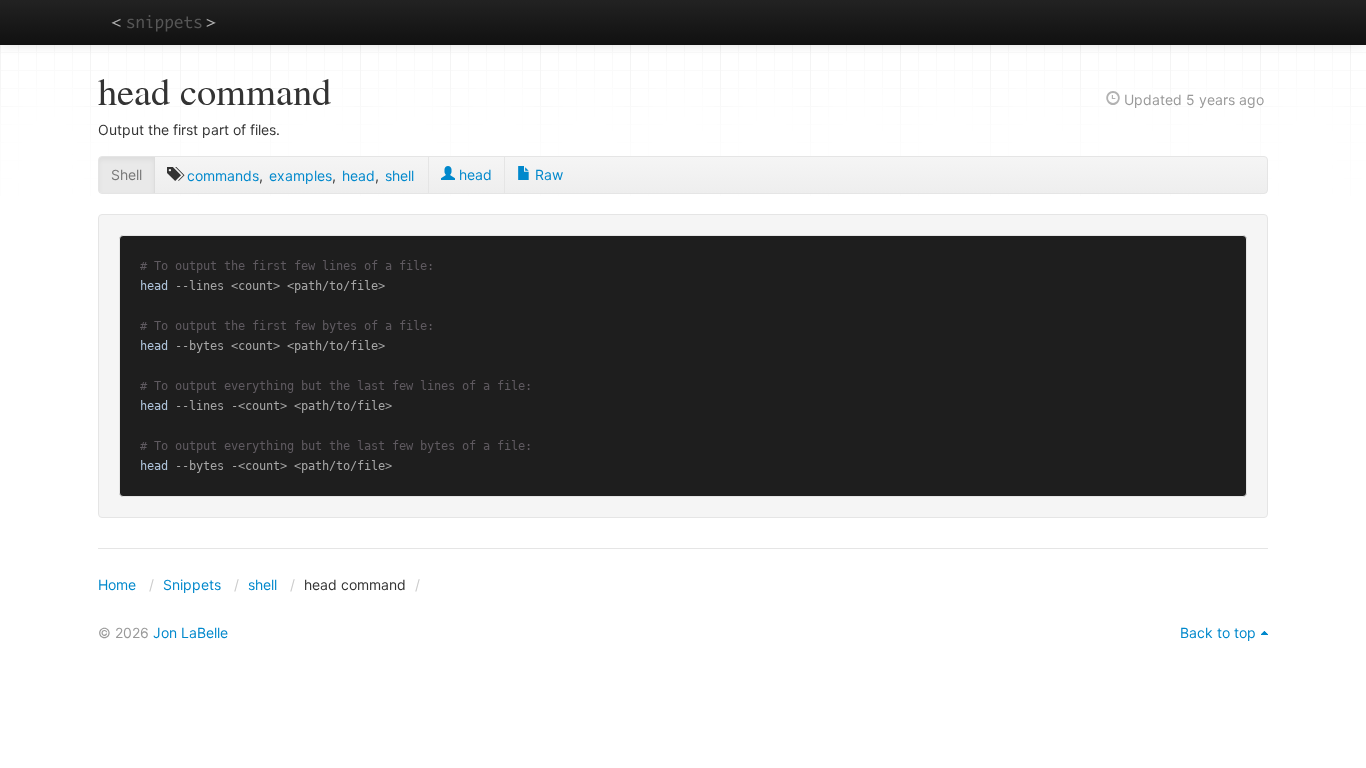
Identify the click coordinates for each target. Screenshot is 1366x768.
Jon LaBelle (190, 632)
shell (399, 175)
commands (223, 175)
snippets (163, 21)
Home (117, 584)
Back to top (1218, 632)
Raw (547, 174)
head (358, 175)
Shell (126, 174)
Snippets (192, 584)
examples (300, 175)
